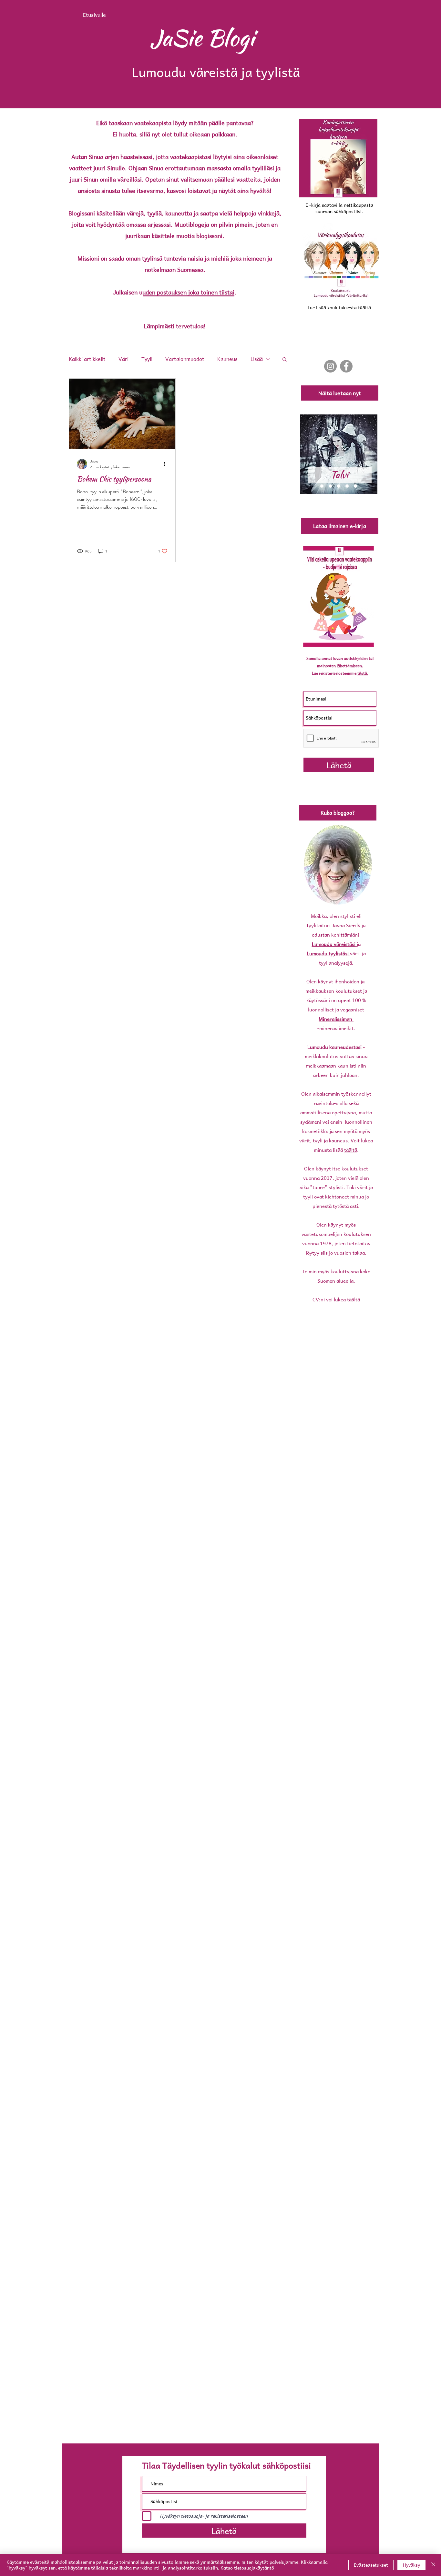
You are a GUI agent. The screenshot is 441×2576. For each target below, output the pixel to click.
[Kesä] (322, 486)
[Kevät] (330, 486)
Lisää (257, 359)
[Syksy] (347, 486)
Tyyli (147, 359)
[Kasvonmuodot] (355, 486)
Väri (123, 359)
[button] (285, 360)
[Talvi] (339, 486)
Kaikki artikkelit (87, 359)
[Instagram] (330, 366)
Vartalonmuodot (185, 359)
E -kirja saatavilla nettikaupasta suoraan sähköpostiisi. (339, 208)
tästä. (363, 673)
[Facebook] (346, 366)
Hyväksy (411, 2565)
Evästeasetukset (371, 2565)
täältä (351, 1150)
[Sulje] (433, 2565)
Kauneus (227, 359)
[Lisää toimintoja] (167, 464)
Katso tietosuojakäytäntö (247, 2568)
